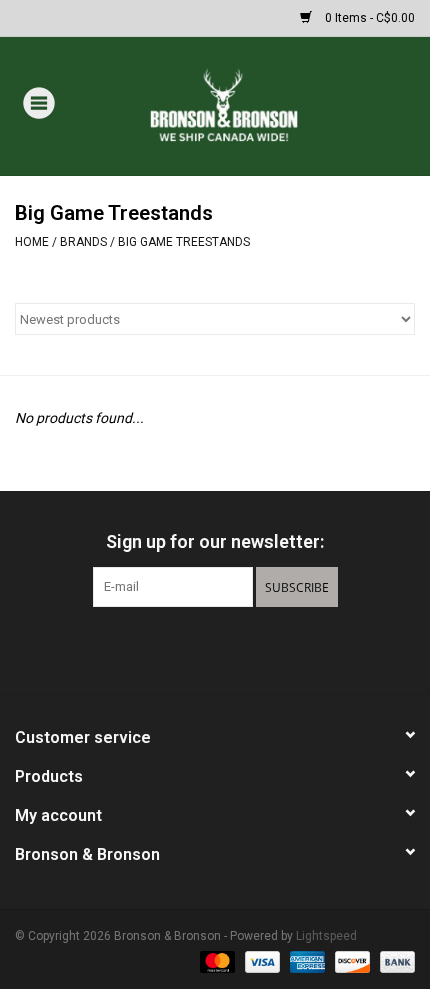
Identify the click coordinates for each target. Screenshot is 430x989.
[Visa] (260, 961)
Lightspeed (326, 936)
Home (32, 242)
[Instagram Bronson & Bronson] (250, 648)
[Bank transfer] (394, 961)
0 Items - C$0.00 (368, 18)
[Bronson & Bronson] (253, 105)
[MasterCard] (215, 961)
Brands (83, 242)
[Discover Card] (350, 961)
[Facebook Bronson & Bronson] (180, 648)
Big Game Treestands (184, 242)
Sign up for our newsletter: (215, 541)
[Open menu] (39, 102)
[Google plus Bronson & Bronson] (215, 648)
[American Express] (305, 961)
